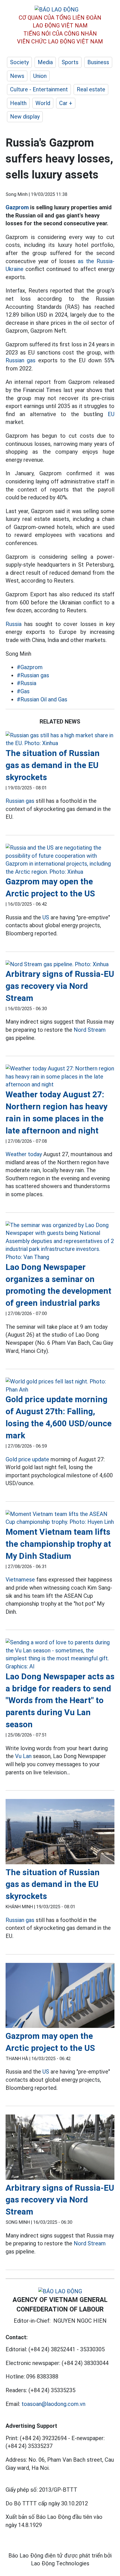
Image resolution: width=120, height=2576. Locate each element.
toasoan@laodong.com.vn (53, 2404)
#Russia (27, 683)
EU (111, 414)
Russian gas (21, 360)
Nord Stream (90, 1030)
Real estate (91, 89)
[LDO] (60, 739)
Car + (66, 103)
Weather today (24, 1154)
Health (18, 103)
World (43, 103)
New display (25, 117)
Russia (14, 624)
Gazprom (17, 207)
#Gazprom (30, 667)
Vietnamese (20, 1580)
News (17, 76)
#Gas (23, 691)
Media (45, 62)
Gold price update (27, 1459)
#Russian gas (33, 675)
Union (40, 76)
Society (19, 62)
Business (98, 62)
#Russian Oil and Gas (42, 699)
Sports (70, 62)
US (46, 917)
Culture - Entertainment (39, 89)
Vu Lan (23, 1756)
